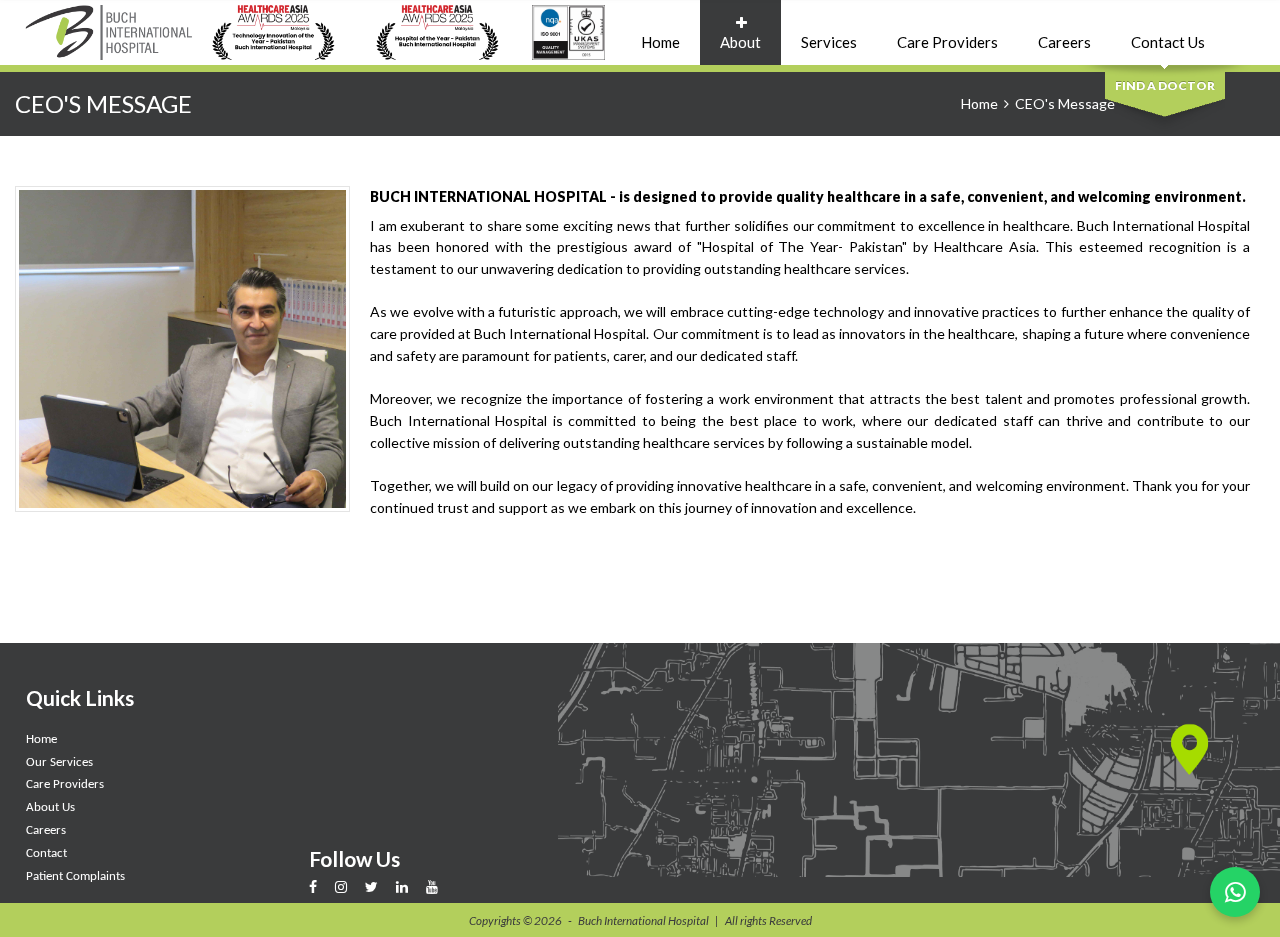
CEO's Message (1065, 103)
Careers (1064, 42)
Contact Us (1168, 42)
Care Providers (947, 42)
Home (660, 42)
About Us (50, 807)
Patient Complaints (75, 876)
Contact (46, 853)
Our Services (59, 762)
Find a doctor (1165, 85)
